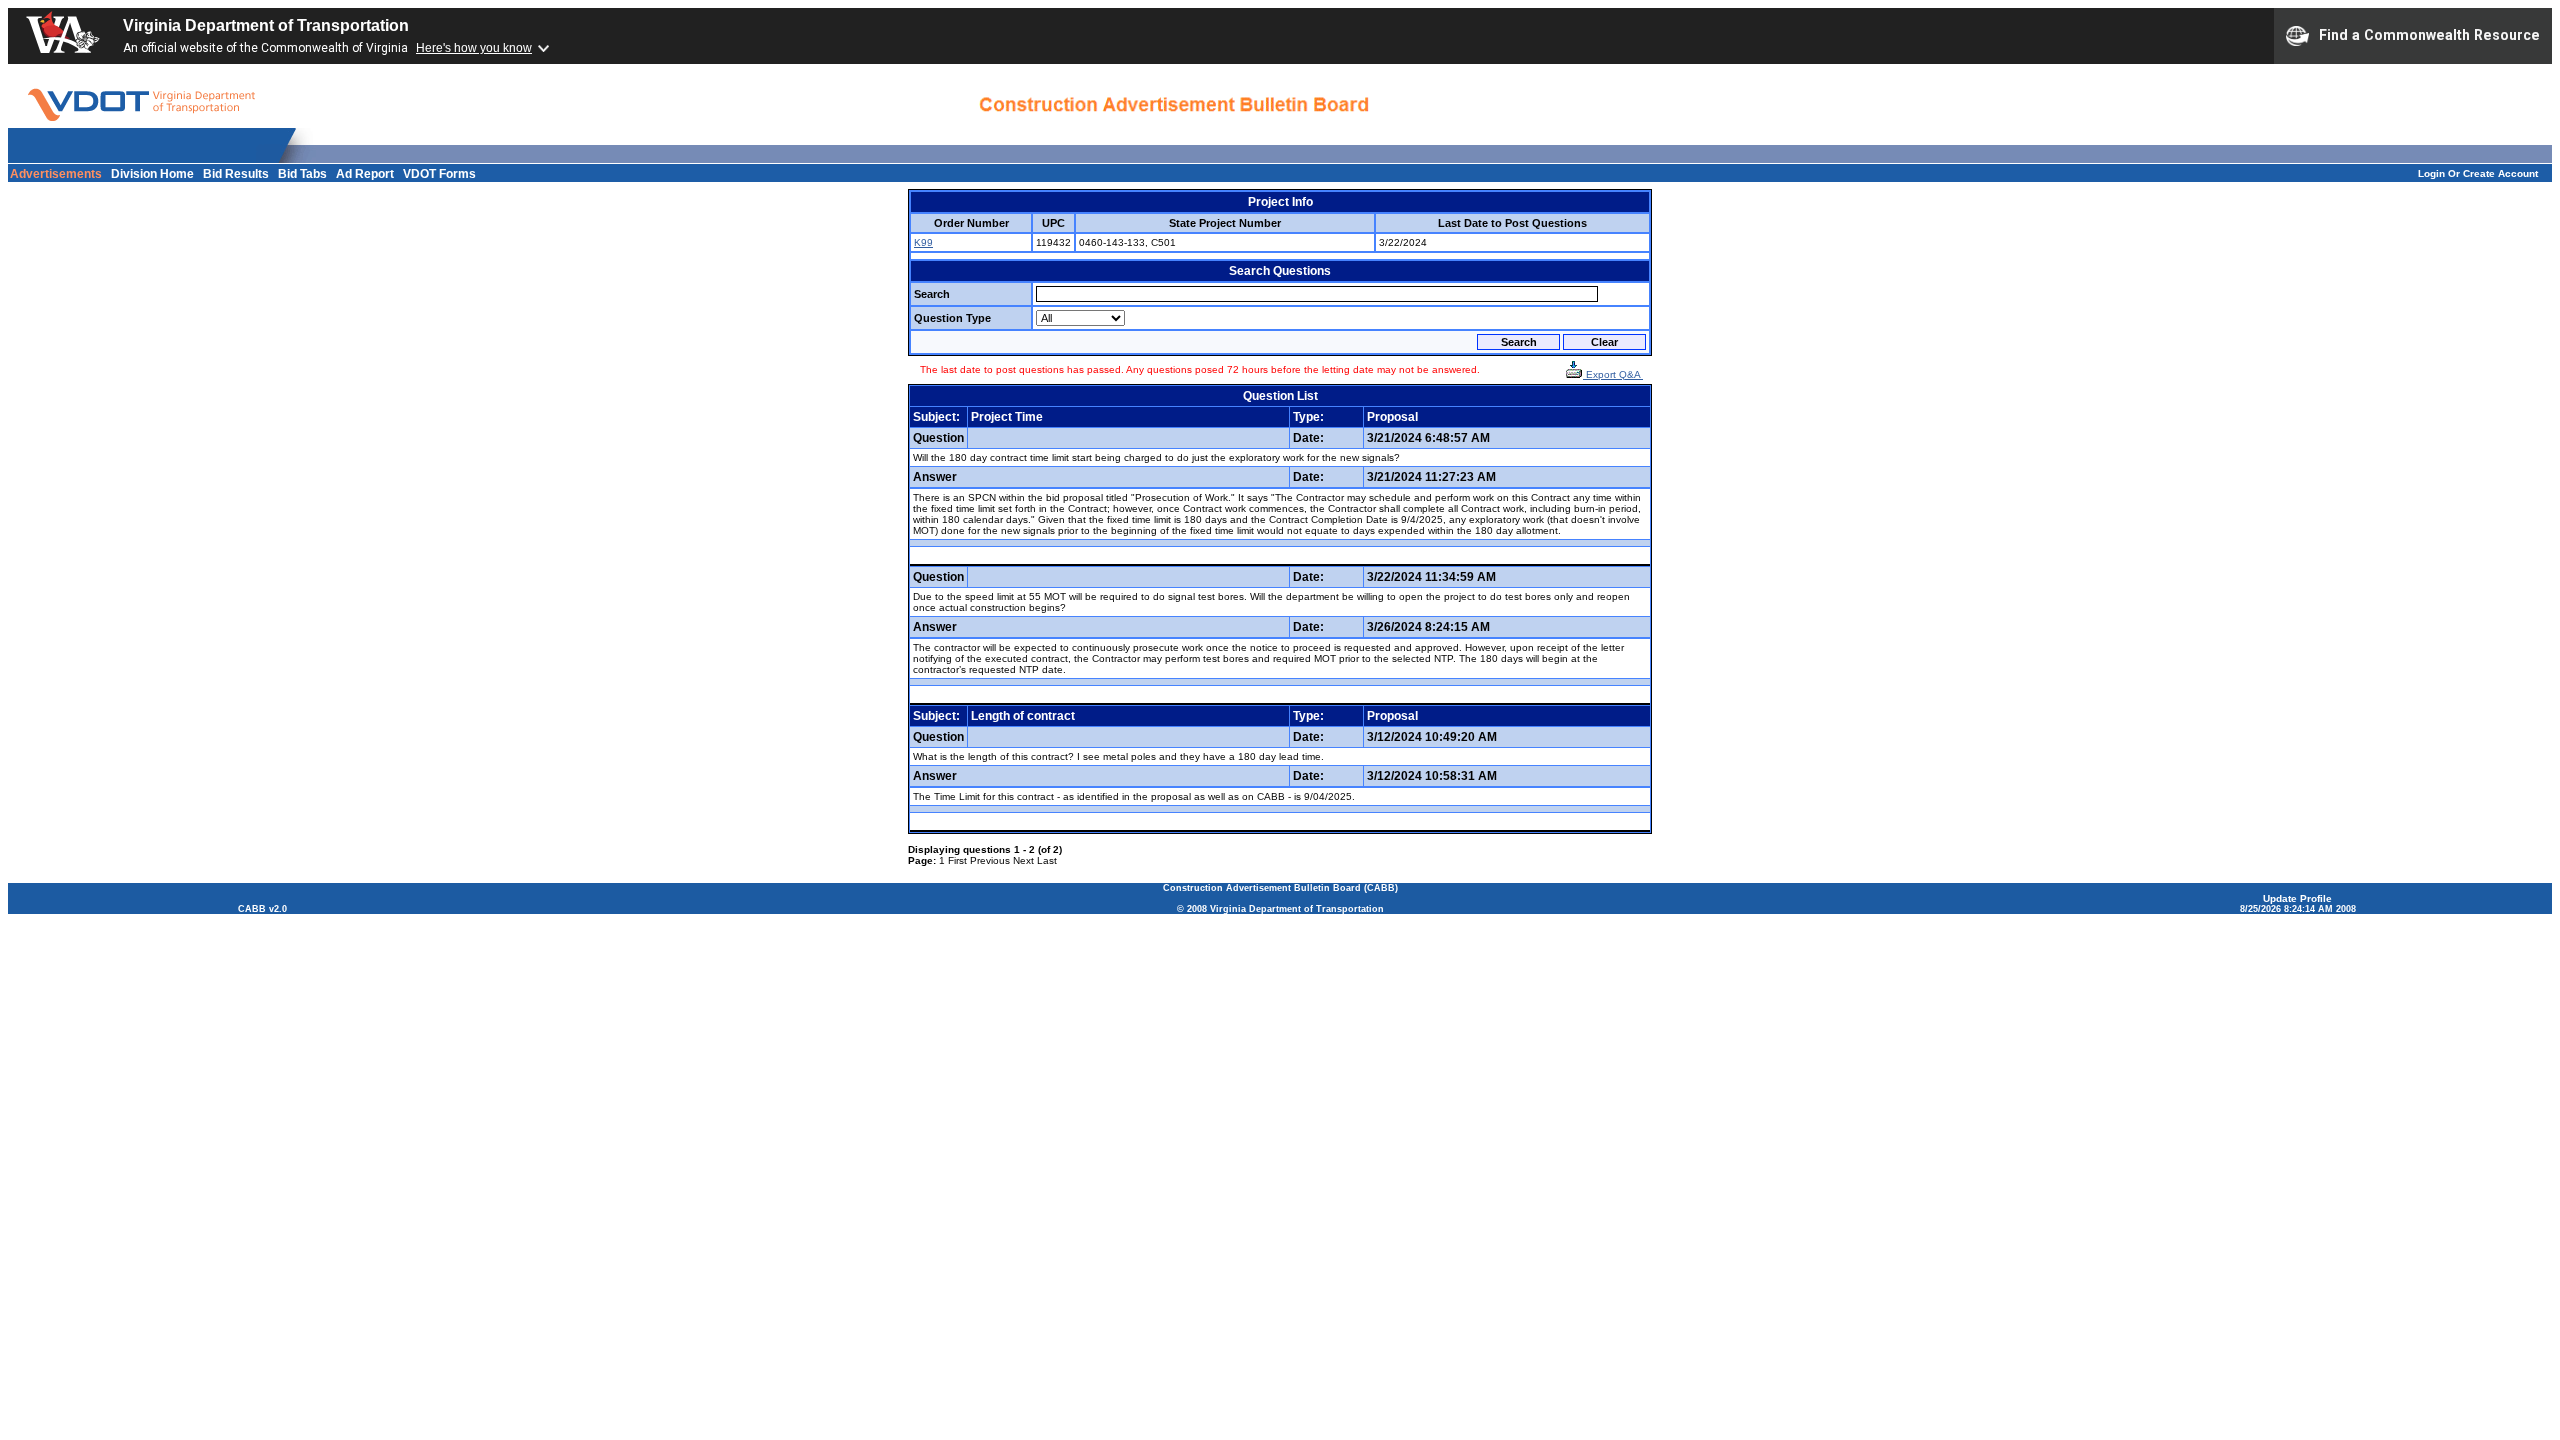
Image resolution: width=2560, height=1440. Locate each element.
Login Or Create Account (2478, 173)
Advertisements (56, 174)
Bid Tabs (302, 174)
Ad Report (365, 174)
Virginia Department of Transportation (266, 25)
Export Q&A (1613, 374)
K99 (923, 242)
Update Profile (2297, 898)
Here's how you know (474, 48)
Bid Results (236, 174)
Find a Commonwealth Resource (2429, 34)
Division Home (152, 174)
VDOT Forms (439, 174)
